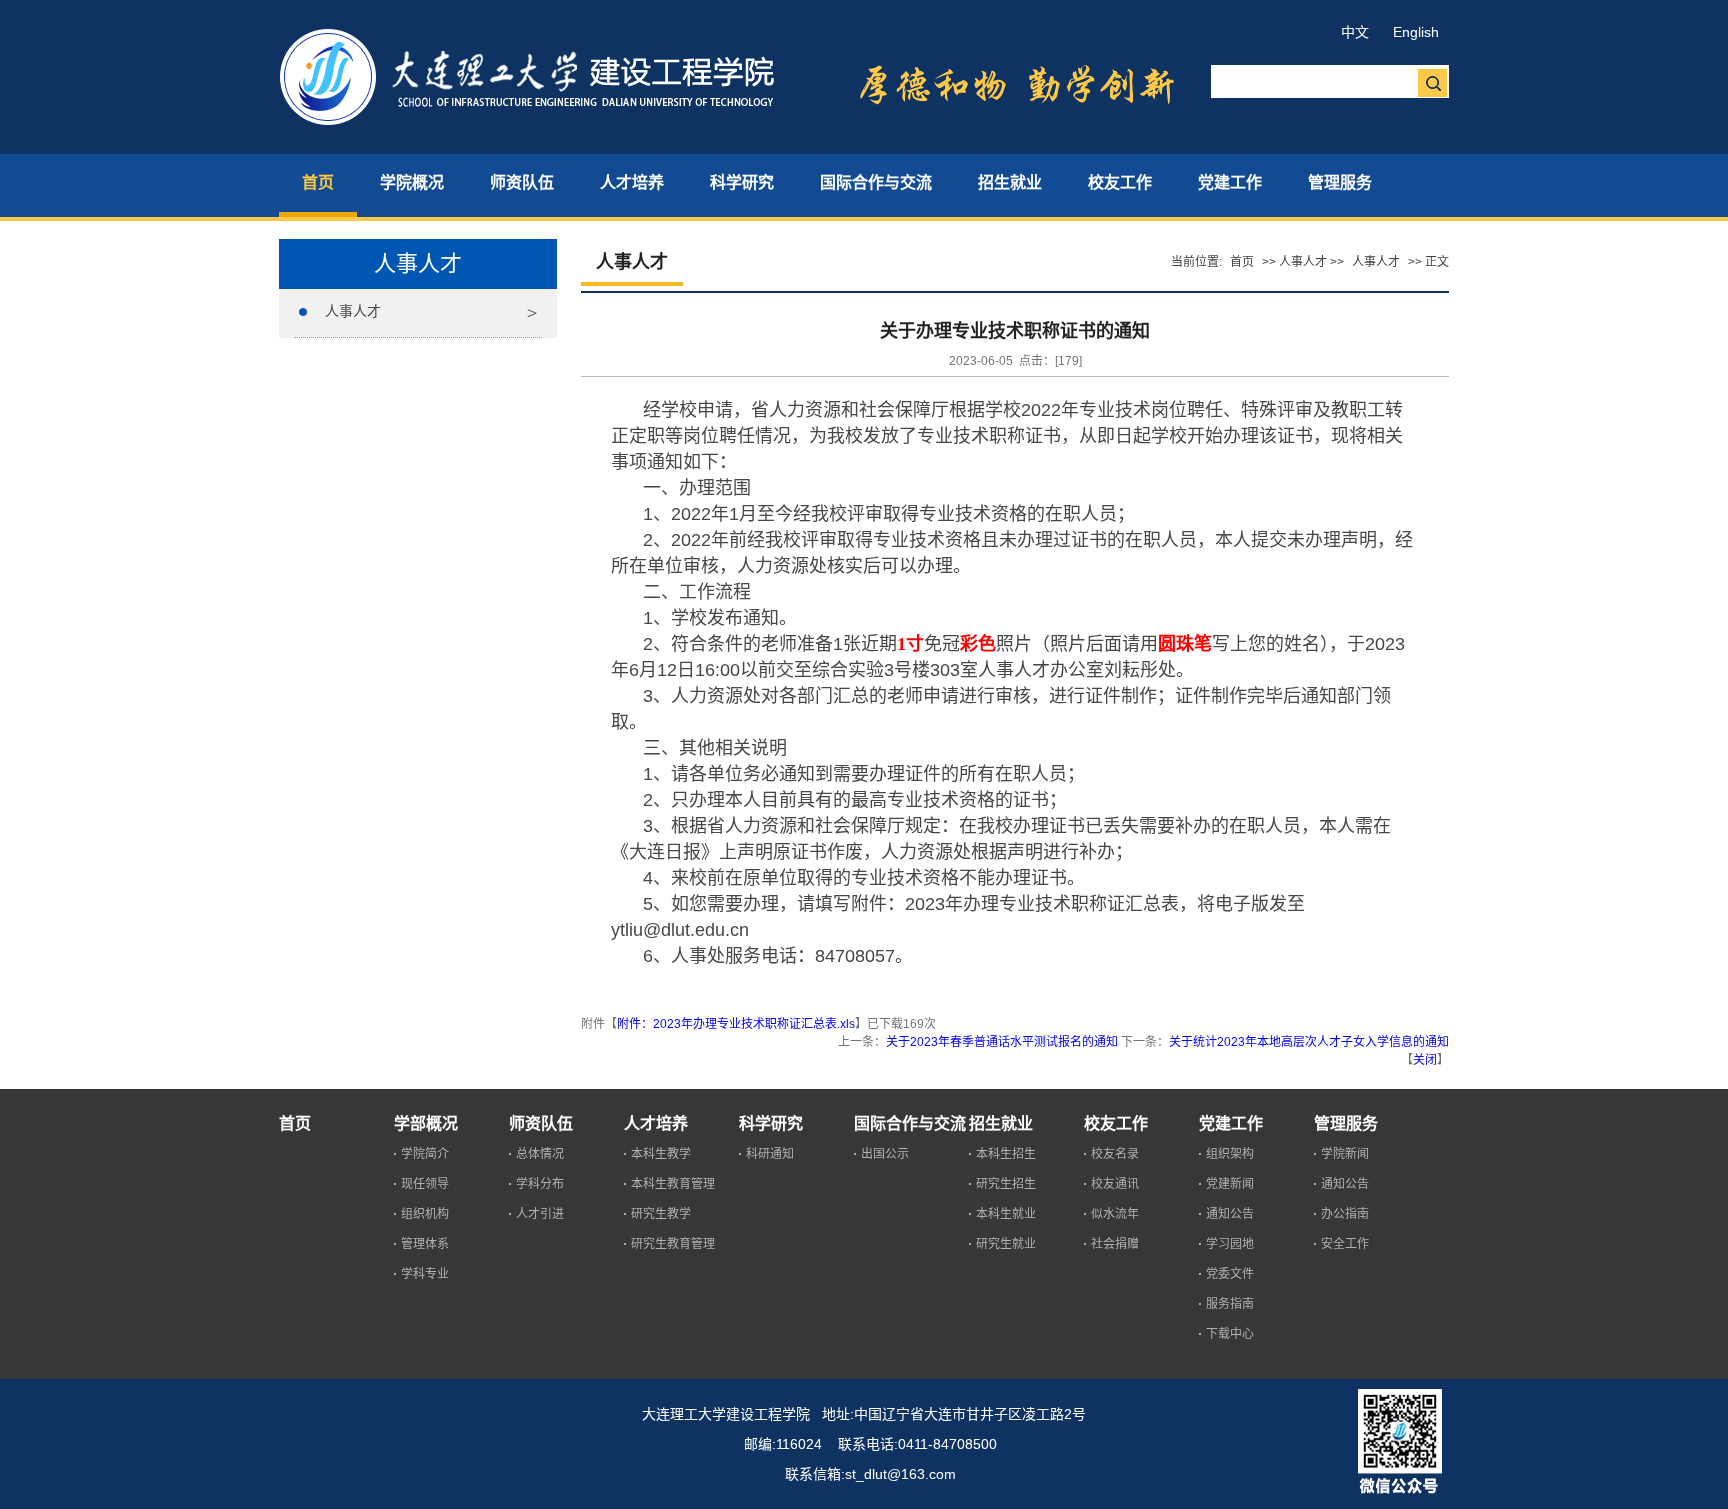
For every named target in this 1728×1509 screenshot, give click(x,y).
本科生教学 (661, 1154)
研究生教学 (661, 1214)
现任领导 (425, 1184)
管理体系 (425, 1244)
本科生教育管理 (673, 1184)
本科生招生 (1006, 1154)
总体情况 (540, 1154)
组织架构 (1230, 1154)
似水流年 (1115, 1214)
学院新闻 (1345, 1154)
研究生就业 (1006, 1244)
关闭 (1425, 1060)
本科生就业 (1006, 1214)
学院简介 (425, 1154)
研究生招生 (1006, 1184)
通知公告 (1230, 1214)
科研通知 (770, 1154)
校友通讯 (1115, 1184)
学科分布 (540, 1184)
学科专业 (425, 1274)
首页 (1242, 262)
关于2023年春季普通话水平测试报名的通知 (1002, 1042)
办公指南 (1345, 1214)
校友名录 (1115, 1154)
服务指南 (1230, 1304)
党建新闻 (1230, 1184)
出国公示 (885, 1154)
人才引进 (540, 1214)
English (1416, 32)
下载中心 (1230, 1334)
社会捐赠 (1115, 1244)
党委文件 (1230, 1274)
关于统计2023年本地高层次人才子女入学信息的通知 (1309, 1042)
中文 (1355, 32)
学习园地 (1230, 1244)
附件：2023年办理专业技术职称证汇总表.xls (736, 1024)
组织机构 (425, 1214)
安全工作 (1345, 1244)
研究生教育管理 (673, 1244)
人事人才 (353, 311)
